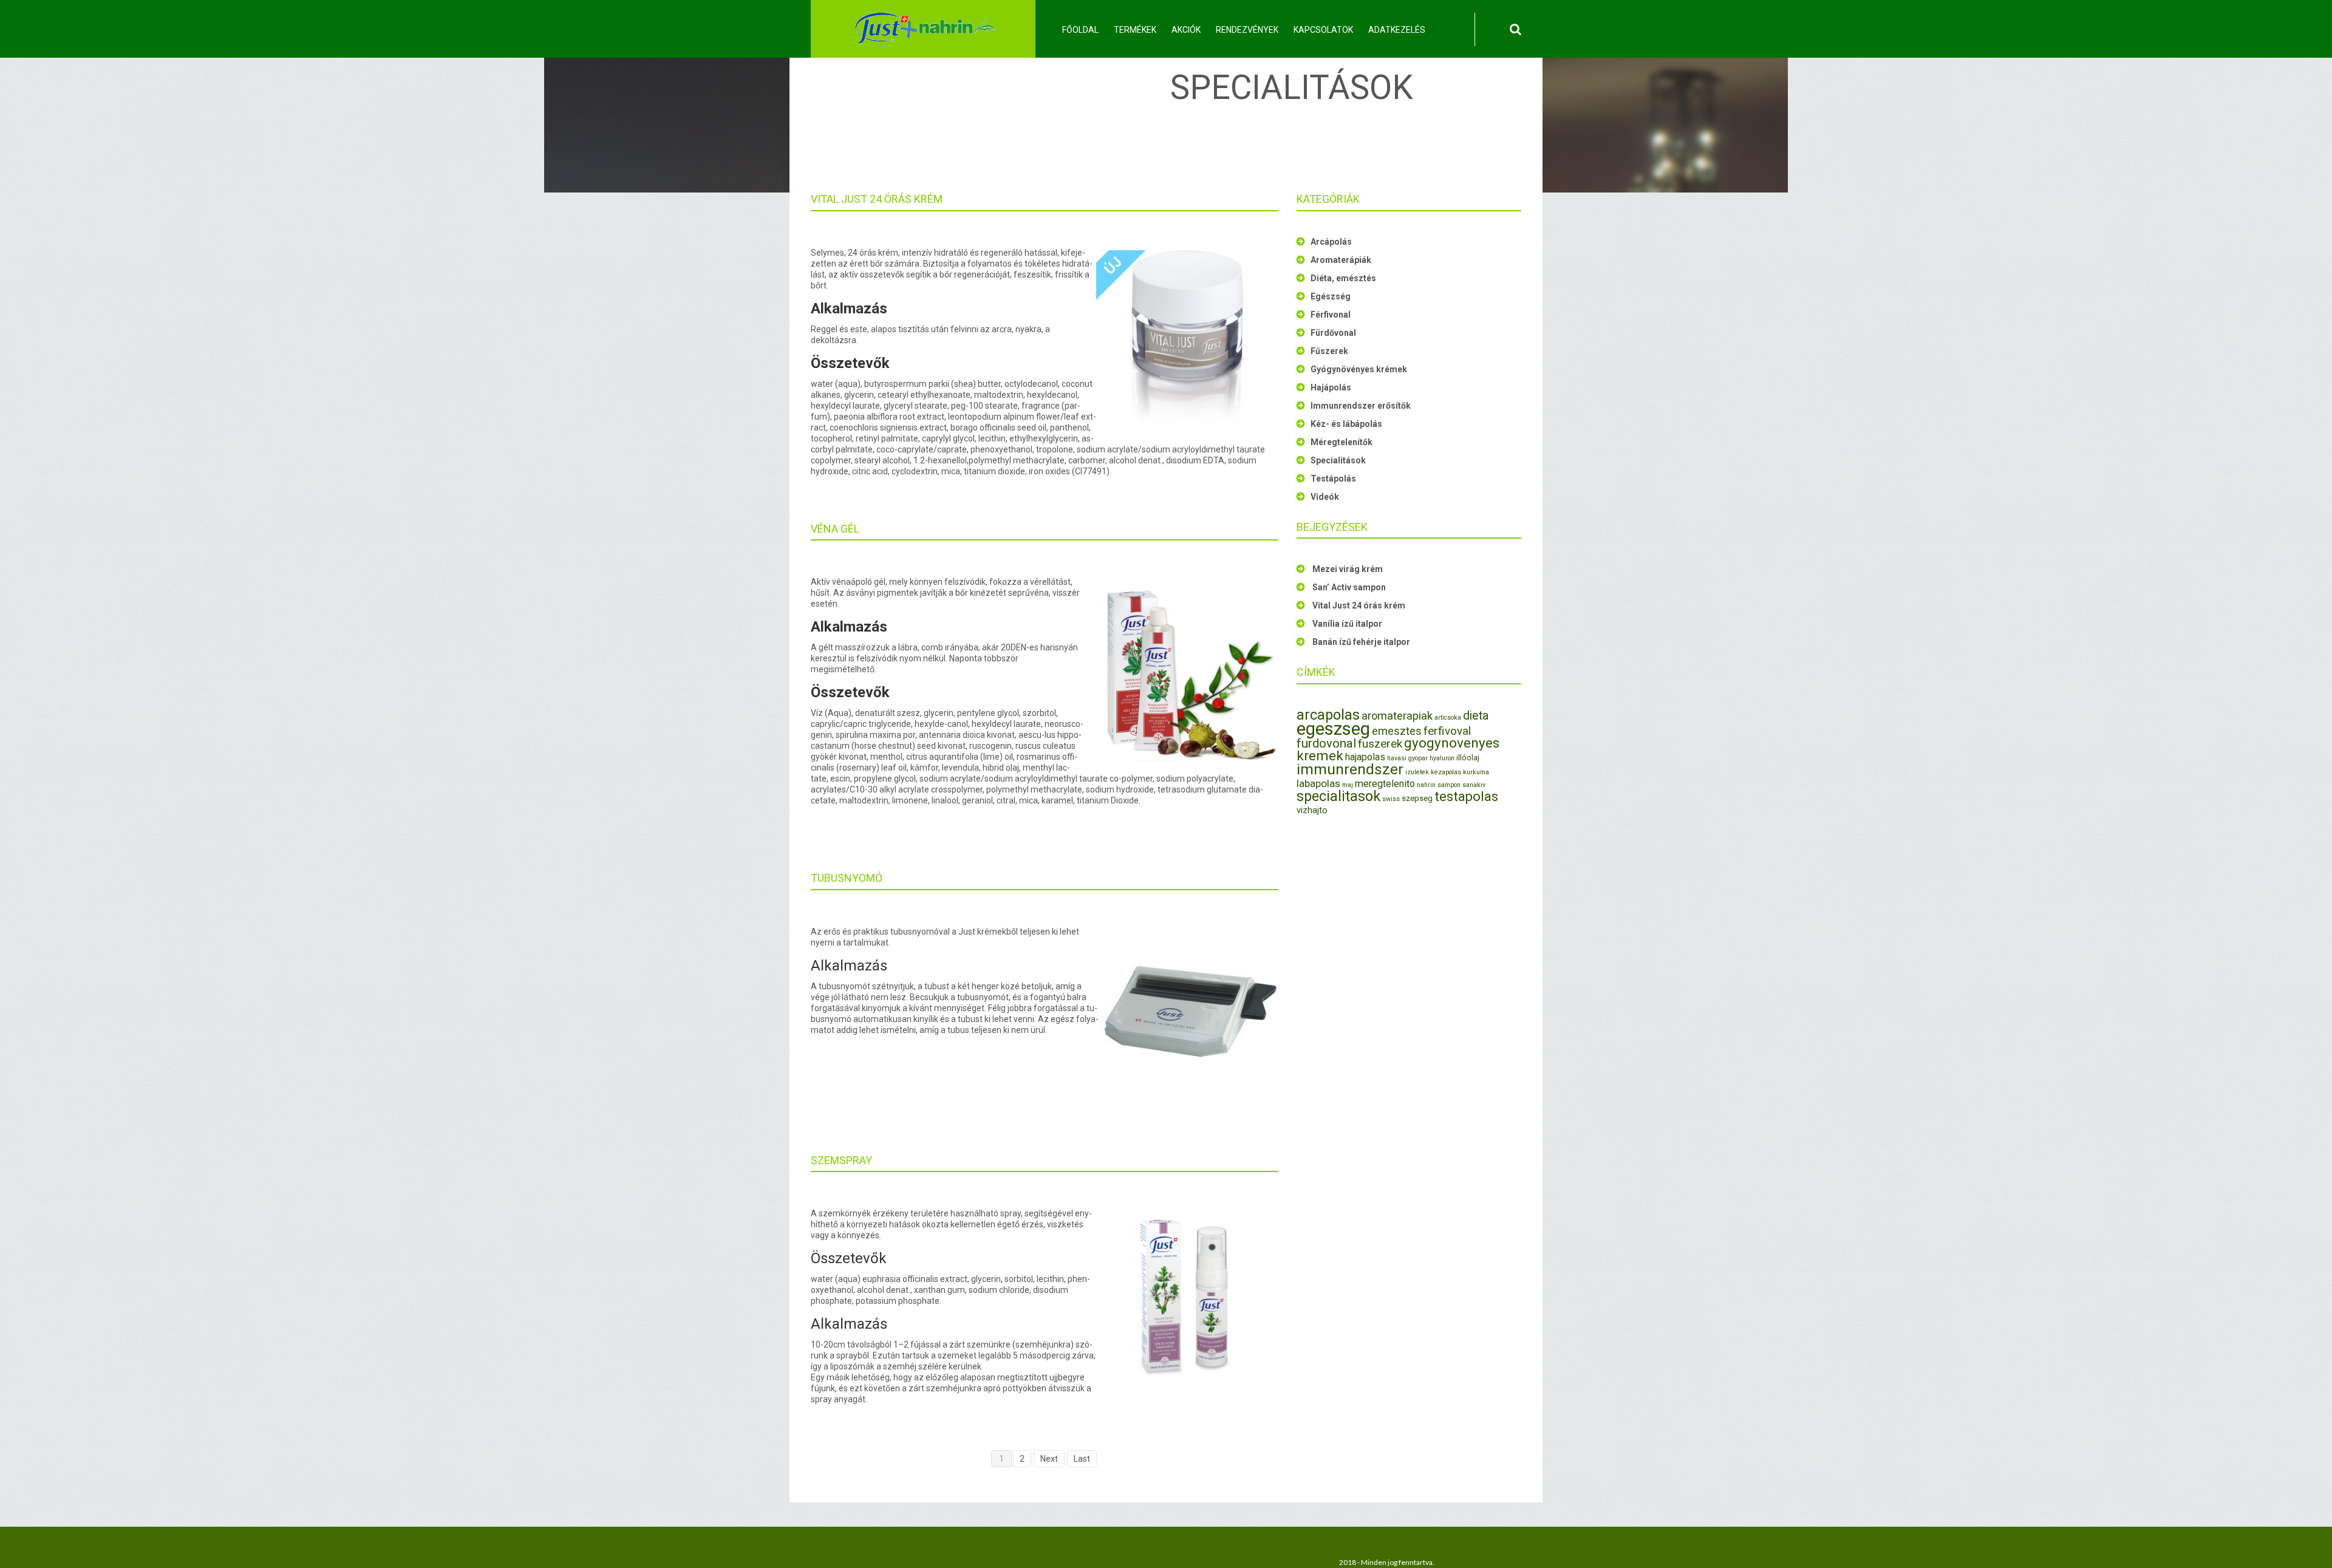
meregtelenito (1385, 784)
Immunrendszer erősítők (1361, 406)
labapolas (1318, 783)
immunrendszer (1350, 769)
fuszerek (1380, 744)
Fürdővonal (1333, 333)
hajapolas (1365, 757)
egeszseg (1333, 729)
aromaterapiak (1397, 716)
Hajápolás (1331, 387)
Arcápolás (1331, 242)
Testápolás (1333, 479)
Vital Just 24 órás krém (877, 199)
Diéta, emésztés (1343, 278)
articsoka (1448, 718)
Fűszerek (1329, 351)
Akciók (1186, 30)
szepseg (1417, 798)
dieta (1476, 716)
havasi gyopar (1407, 758)
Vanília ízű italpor (1347, 624)
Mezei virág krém (1348, 569)
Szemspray (841, 1160)
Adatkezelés (1397, 30)
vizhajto (1312, 810)
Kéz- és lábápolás (1346, 424)
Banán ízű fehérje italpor (1361, 642)
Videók (1325, 497)
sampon (1449, 785)
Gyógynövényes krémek (1359, 369)
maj (1348, 785)
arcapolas (1328, 715)
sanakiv (1474, 785)
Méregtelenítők (1342, 442)
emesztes (1397, 731)
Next (1049, 1459)
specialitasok (1338, 796)
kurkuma (1476, 772)
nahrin (1426, 785)
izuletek (1417, 772)
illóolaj (1468, 758)
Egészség (1331, 296)
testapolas (1466, 796)
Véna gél (835, 529)
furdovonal (1326, 743)
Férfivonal (1331, 315)
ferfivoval (1447, 731)
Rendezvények (1247, 30)
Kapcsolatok (1323, 30)
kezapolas (1446, 772)
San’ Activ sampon (1349, 587)
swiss (1391, 799)
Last (1082, 1459)
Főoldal (1080, 30)
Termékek (1135, 30)
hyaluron (1442, 758)
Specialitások (1338, 460)
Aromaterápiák (1341, 260)
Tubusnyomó (847, 878)
